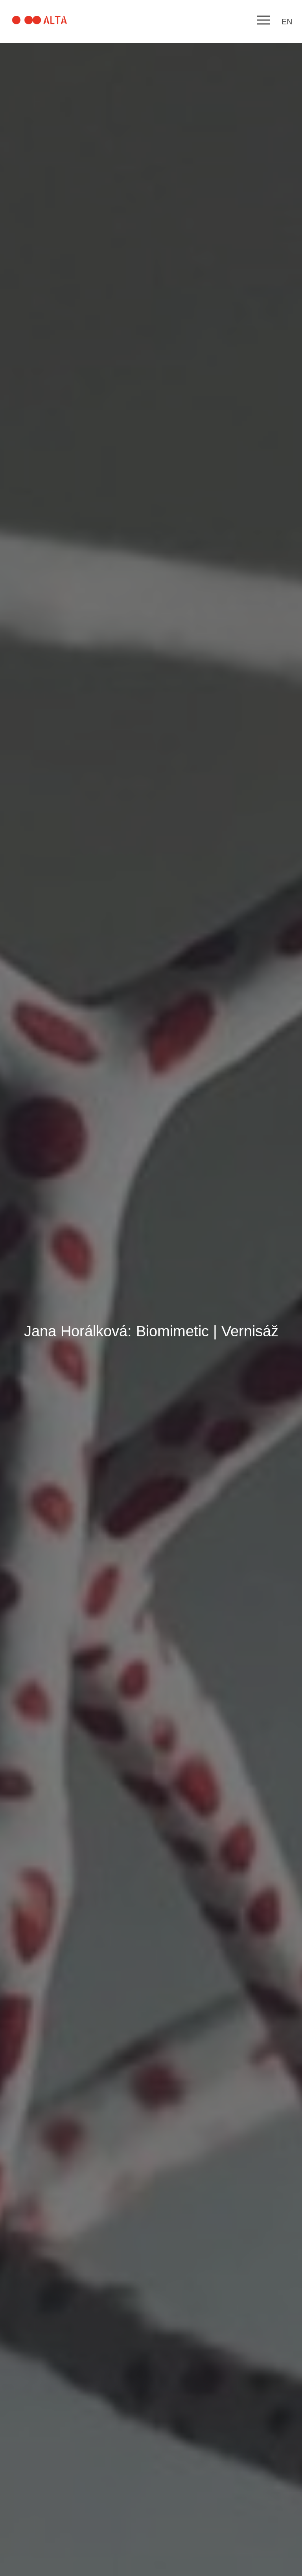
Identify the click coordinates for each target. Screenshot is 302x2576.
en (287, 22)
